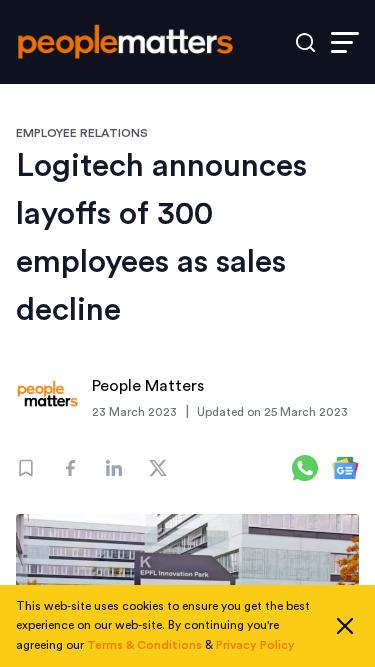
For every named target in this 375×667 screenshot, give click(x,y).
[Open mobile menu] (345, 42)
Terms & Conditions (144, 645)
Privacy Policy (255, 645)
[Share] (70, 468)
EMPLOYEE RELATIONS (82, 133)
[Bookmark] (26, 468)
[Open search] (305, 42)
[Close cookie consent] (345, 626)
